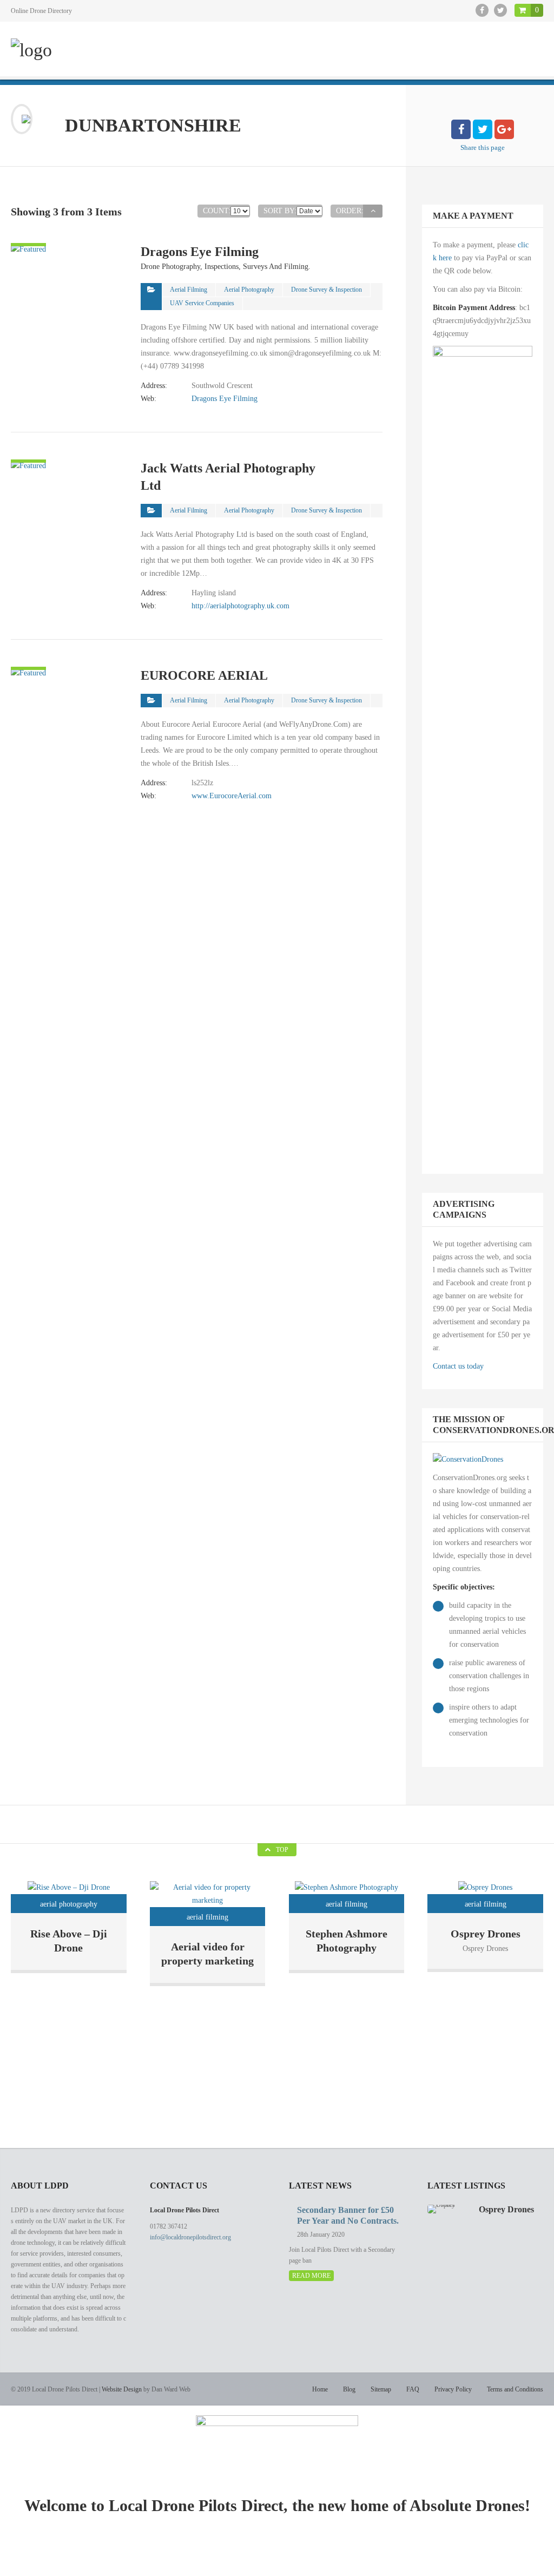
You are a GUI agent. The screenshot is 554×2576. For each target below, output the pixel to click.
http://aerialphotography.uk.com (240, 606)
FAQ (413, 2389)
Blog (349, 2389)
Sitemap (381, 2389)
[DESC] (373, 211)
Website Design (122, 2389)
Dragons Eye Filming (225, 399)
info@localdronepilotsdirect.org (190, 2237)
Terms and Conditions (515, 2389)
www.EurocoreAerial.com (232, 796)
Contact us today (458, 1366)
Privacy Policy (453, 2389)
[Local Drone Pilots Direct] (31, 50)
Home (320, 2389)
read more (311, 2276)
